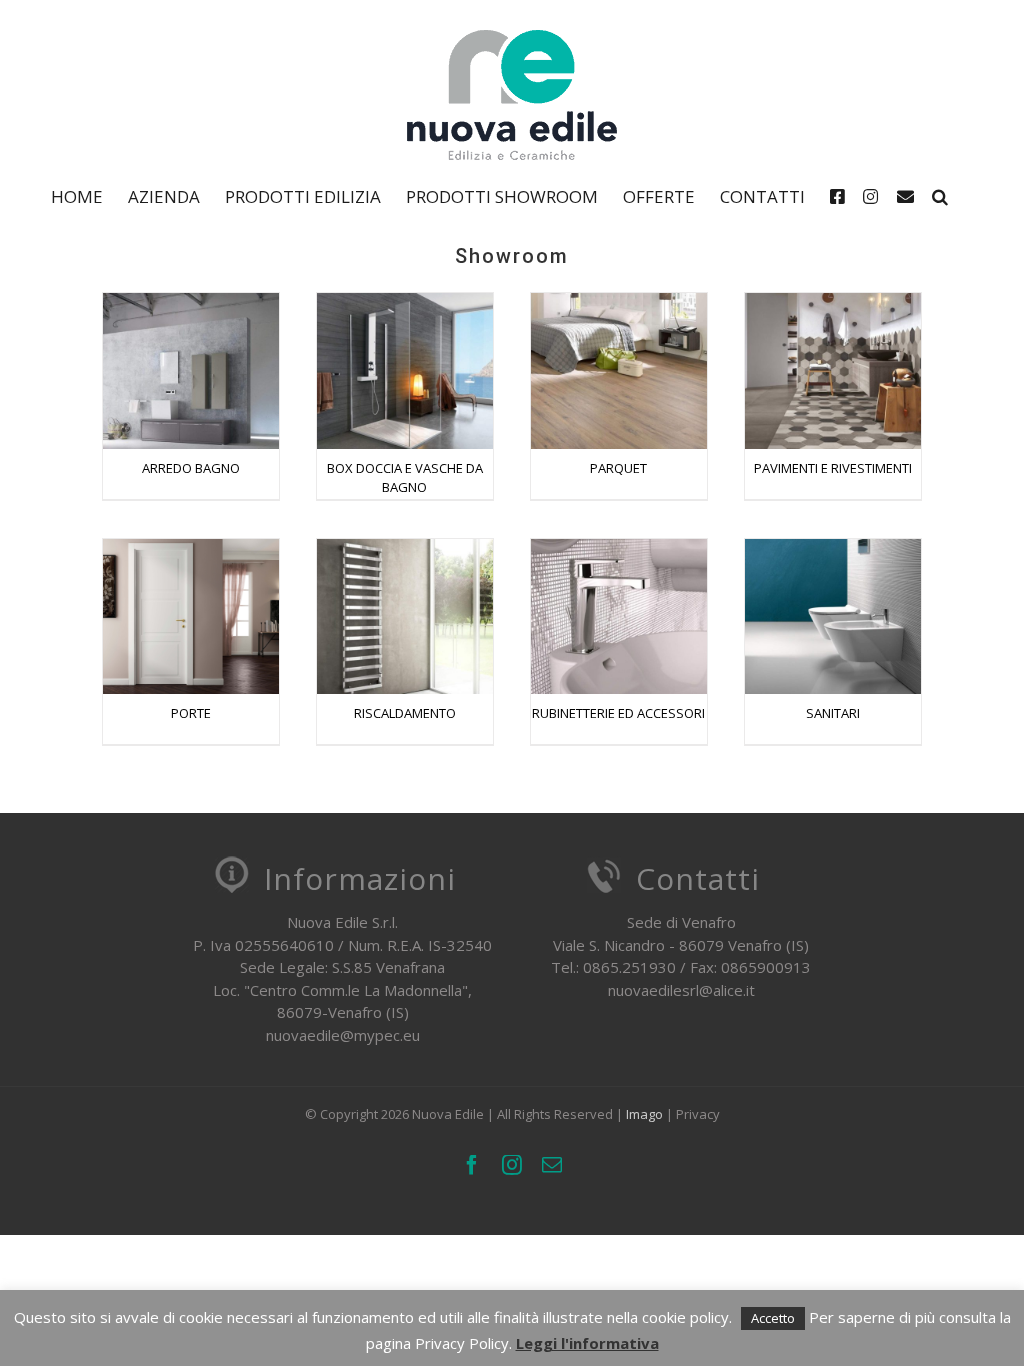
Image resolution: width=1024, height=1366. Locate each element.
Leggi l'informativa (587, 1343)
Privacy (698, 1114)
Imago (644, 1114)
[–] (842, 196)
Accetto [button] (773, 1318)
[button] (940, 196)
